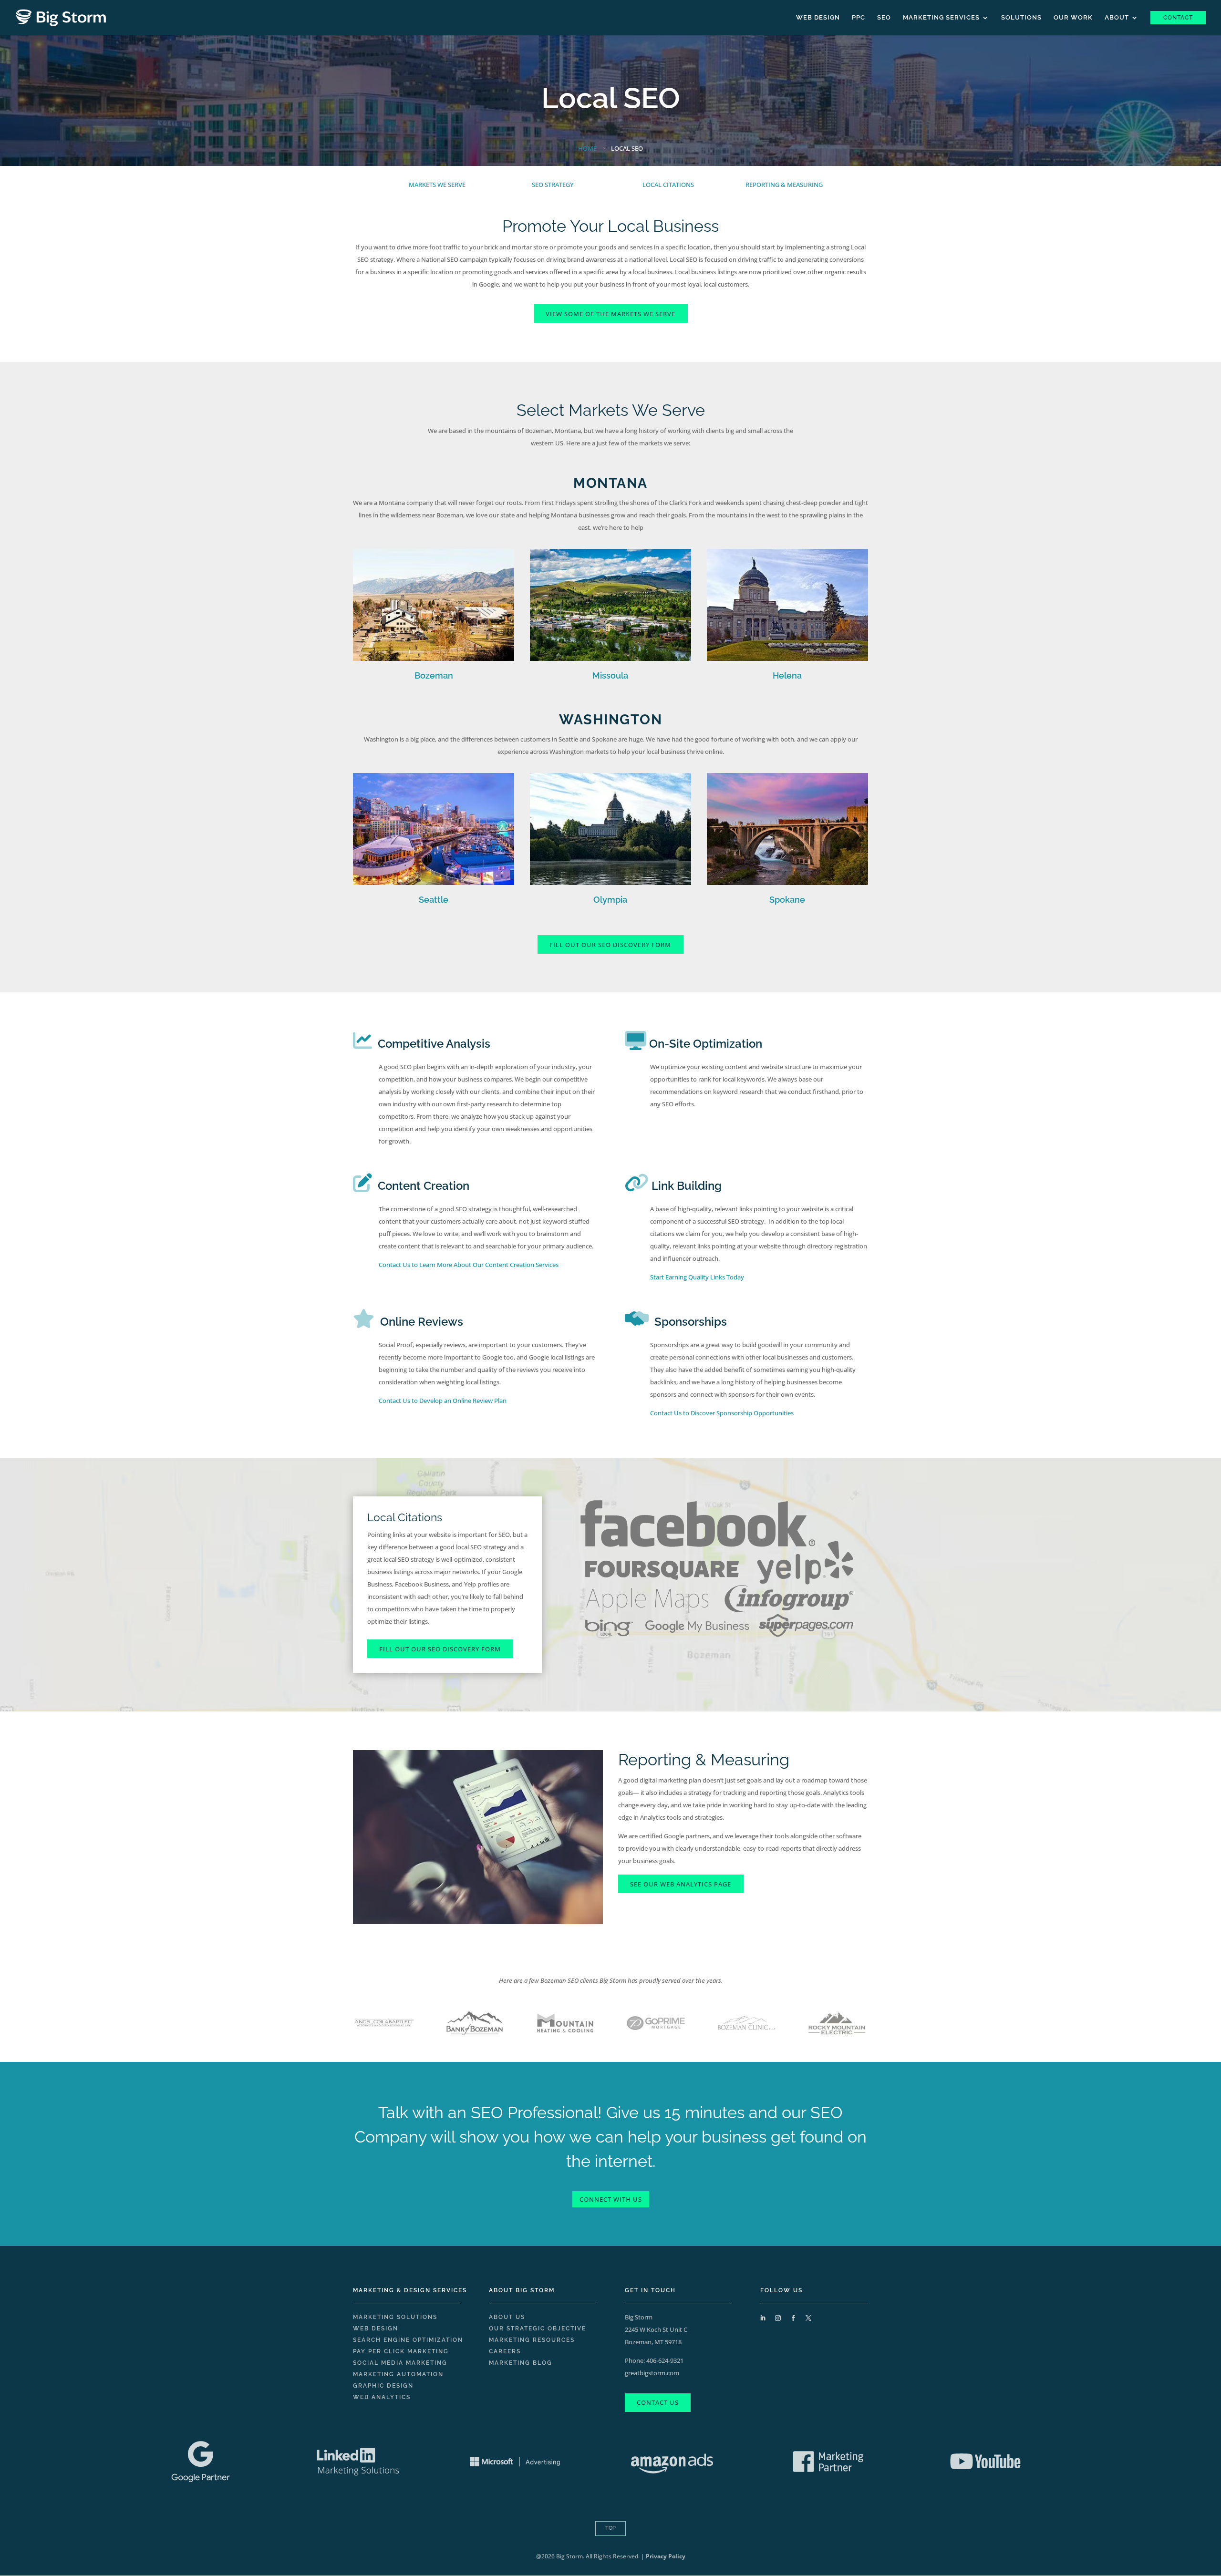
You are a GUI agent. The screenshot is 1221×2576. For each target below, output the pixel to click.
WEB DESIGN (376, 2329)
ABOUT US (507, 2317)
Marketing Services (941, 18)
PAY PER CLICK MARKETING (401, 2351)
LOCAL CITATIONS (668, 185)
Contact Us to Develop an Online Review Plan (443, 1401)
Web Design (818, 18)
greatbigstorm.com (652, 2373)
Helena (787, 675)
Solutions (1021, 18)
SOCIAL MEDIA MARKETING (400, 2363)
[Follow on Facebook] (793, 2318)
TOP (610, 2528)
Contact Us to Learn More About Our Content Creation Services (469, 1265)
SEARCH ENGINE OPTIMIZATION (408, 2340)
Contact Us (658, 2402)
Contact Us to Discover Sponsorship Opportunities (722, 1413)
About (1117, 18)
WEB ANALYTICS (382, 2397)
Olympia (610, 900)
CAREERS (505, 2351)
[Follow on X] (808, 2318)
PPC (859, 18)
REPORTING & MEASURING (784, 185)
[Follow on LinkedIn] (763, 2318)
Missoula (610, 675)
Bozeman (434, 675)
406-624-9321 (665, 2360)
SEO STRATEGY (553, 185)
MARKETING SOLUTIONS (395, 2317)
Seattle (434, 900)
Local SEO (611, 98)
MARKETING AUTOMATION (398, 2374)
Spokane (787, 900)
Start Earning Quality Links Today (697, 1277)
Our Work (1073, 18)
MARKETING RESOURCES (532, 2340)
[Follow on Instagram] (778, 2318)
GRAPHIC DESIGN (383, 2386)
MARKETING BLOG (521, 2363)
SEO (884, 18)
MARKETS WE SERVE (437, 185)
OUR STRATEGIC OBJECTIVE (538, 2329)
